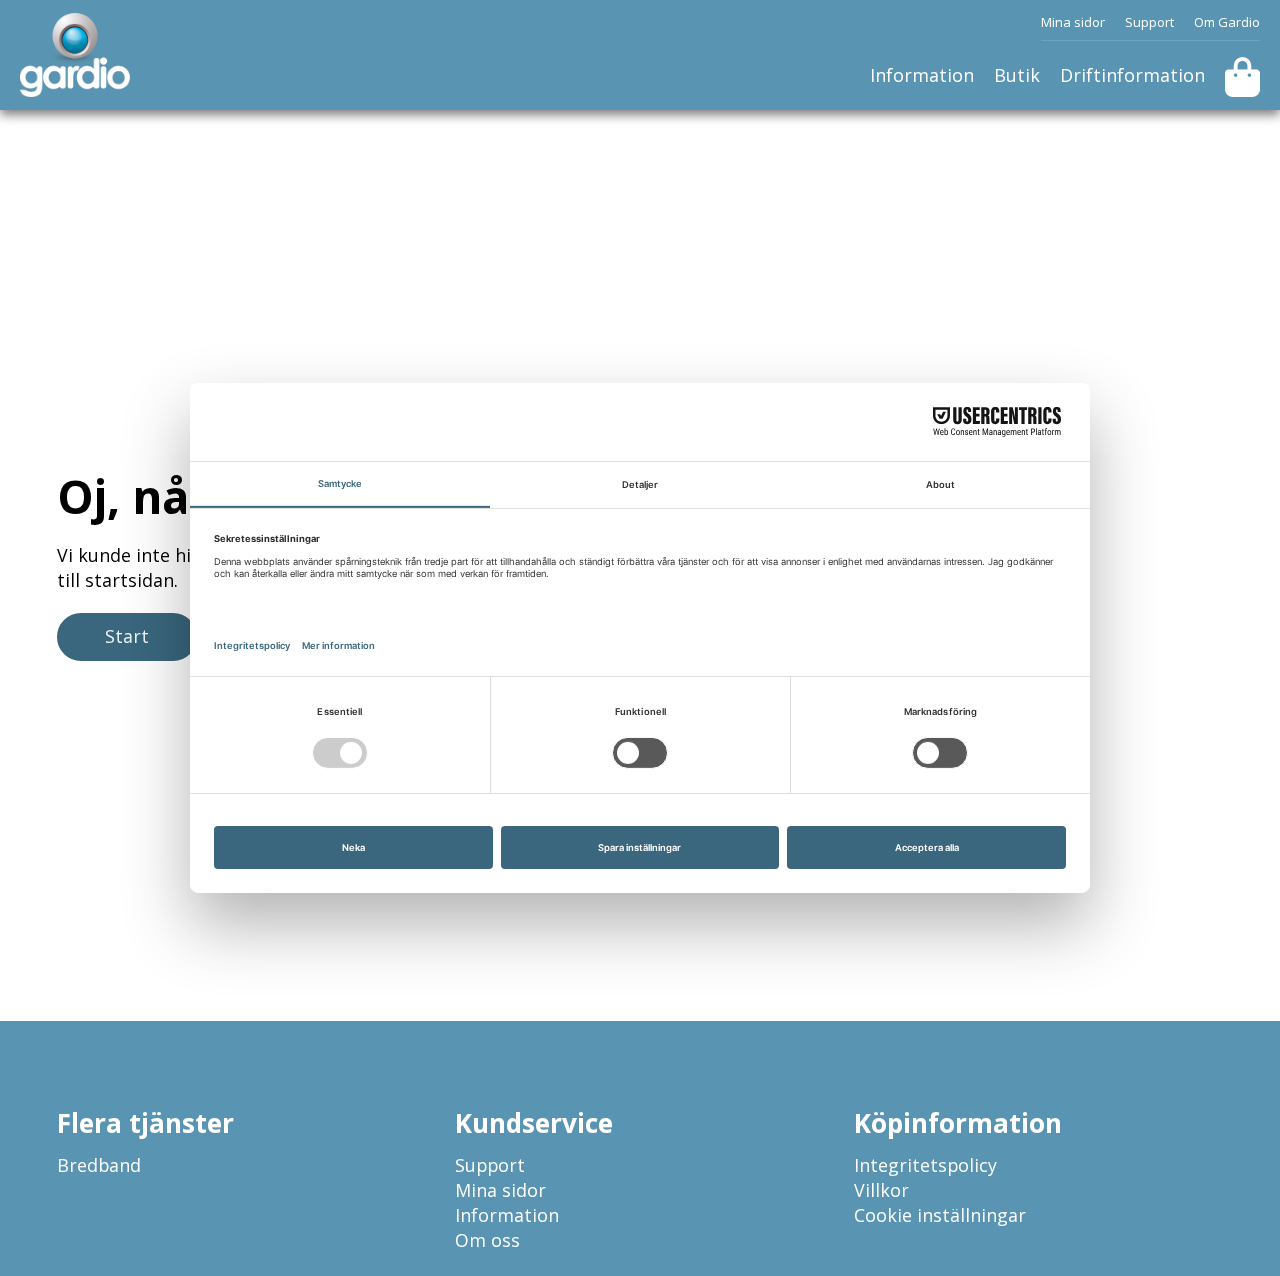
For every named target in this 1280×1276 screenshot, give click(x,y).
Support (1149, 22)
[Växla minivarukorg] (1242, 77)
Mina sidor (1073, 22)
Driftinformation (1132, 75)
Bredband (99, 1165)
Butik (1017, 75)
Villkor (881, 1190)
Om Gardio (1227, 22)
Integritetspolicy (925, 1165)
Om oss (487, 1240)
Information (922, 75)
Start (127, 636)
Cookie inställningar (940, 1215)
